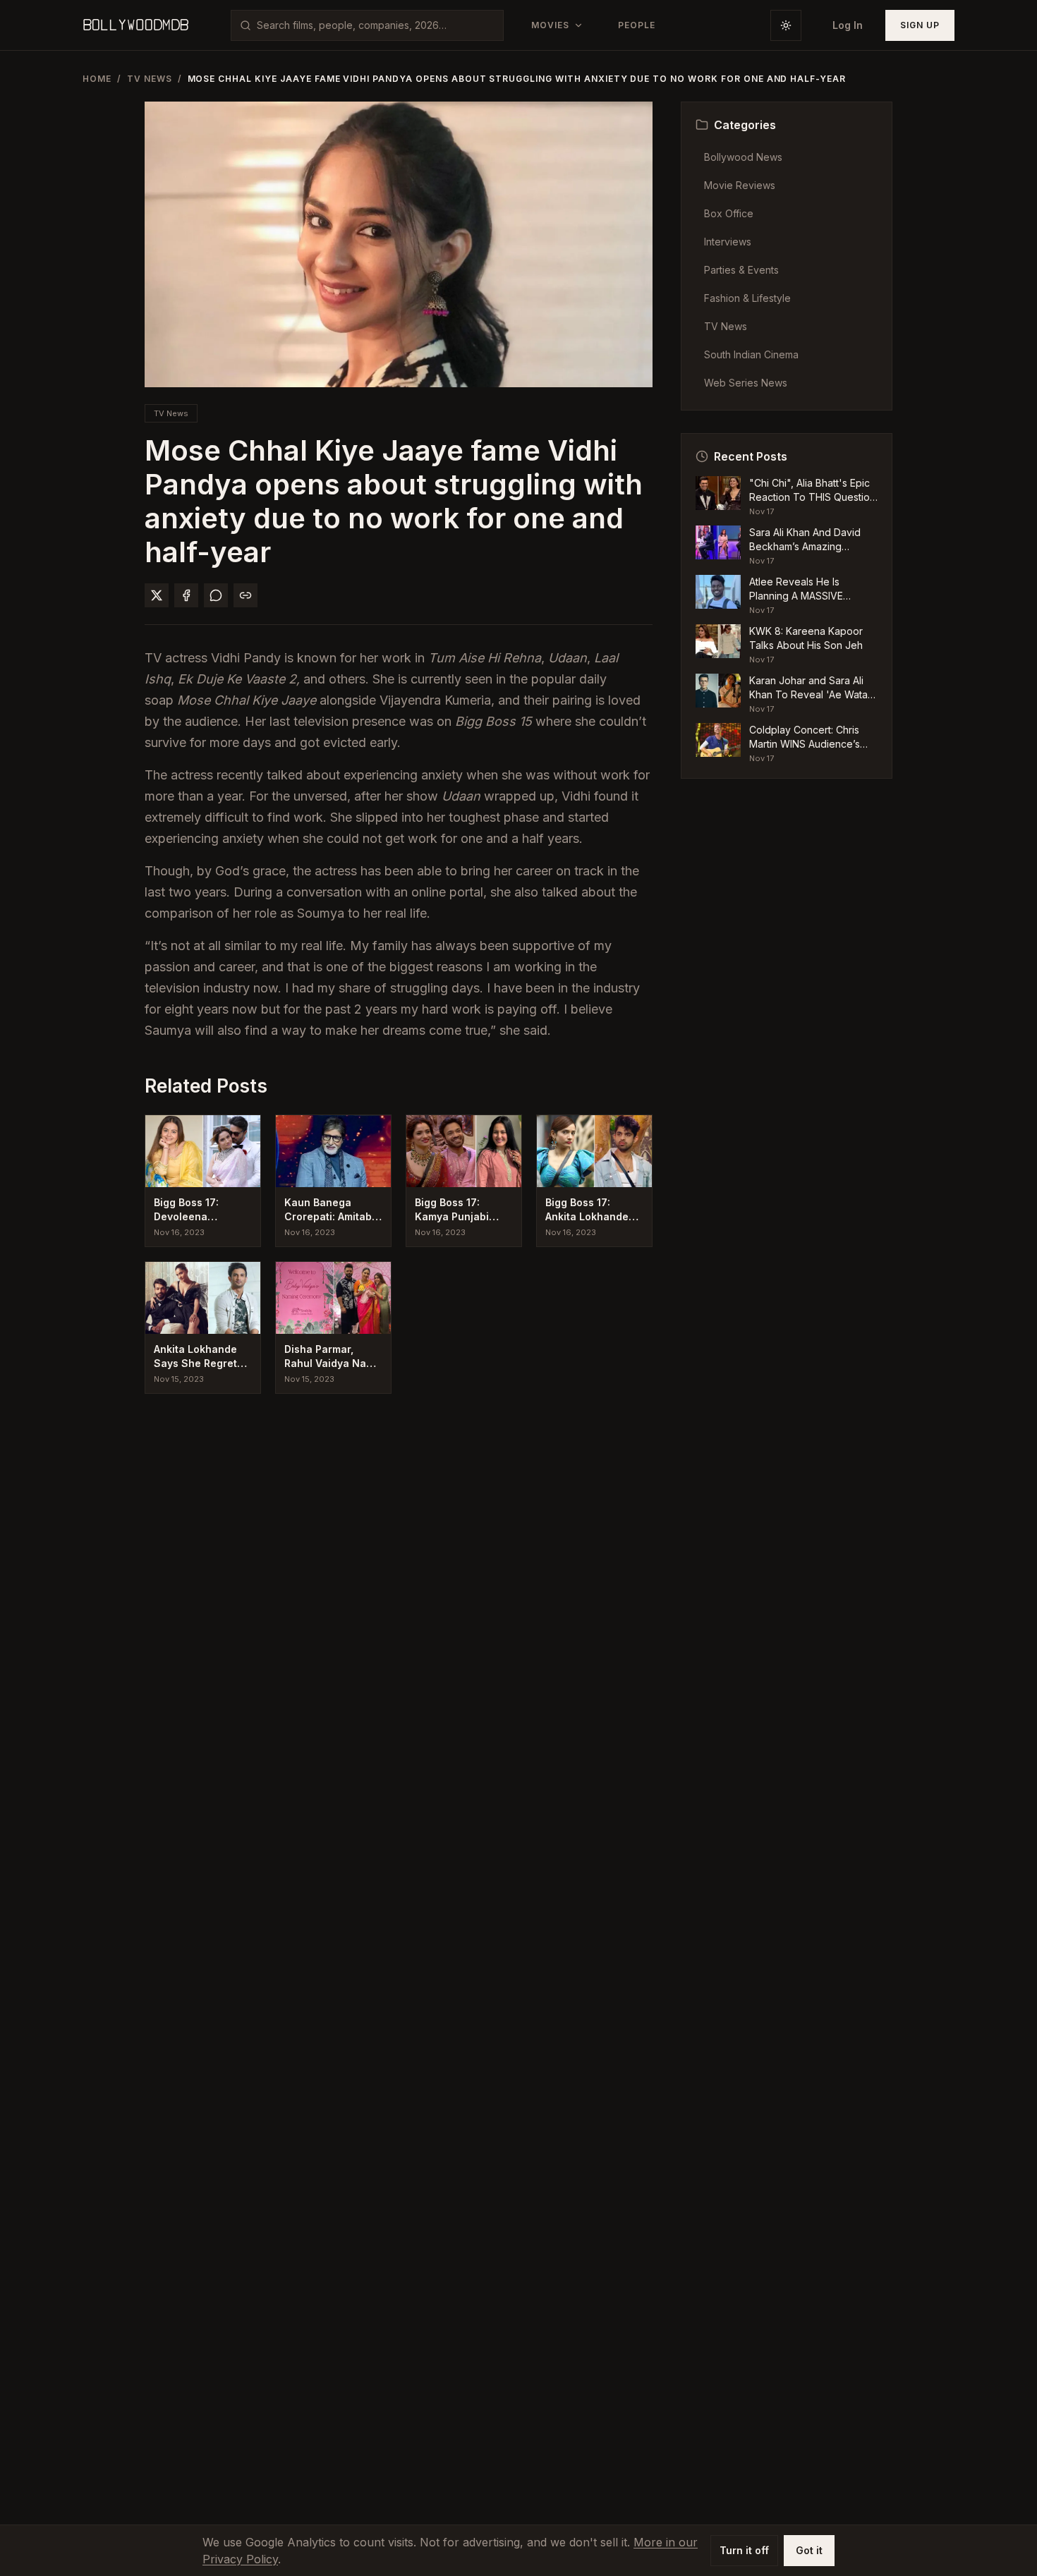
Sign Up (920, 25)
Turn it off (744, 2550)
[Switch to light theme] (786, 25)
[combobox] (376, 25)
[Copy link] (245, 595)
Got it (809, 2550)
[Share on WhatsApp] (216, 595)
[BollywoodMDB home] (135, 25)
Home (97, 79)
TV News (150, 79)
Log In (848, 25)
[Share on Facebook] (186, 595)
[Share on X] (157, 595)
